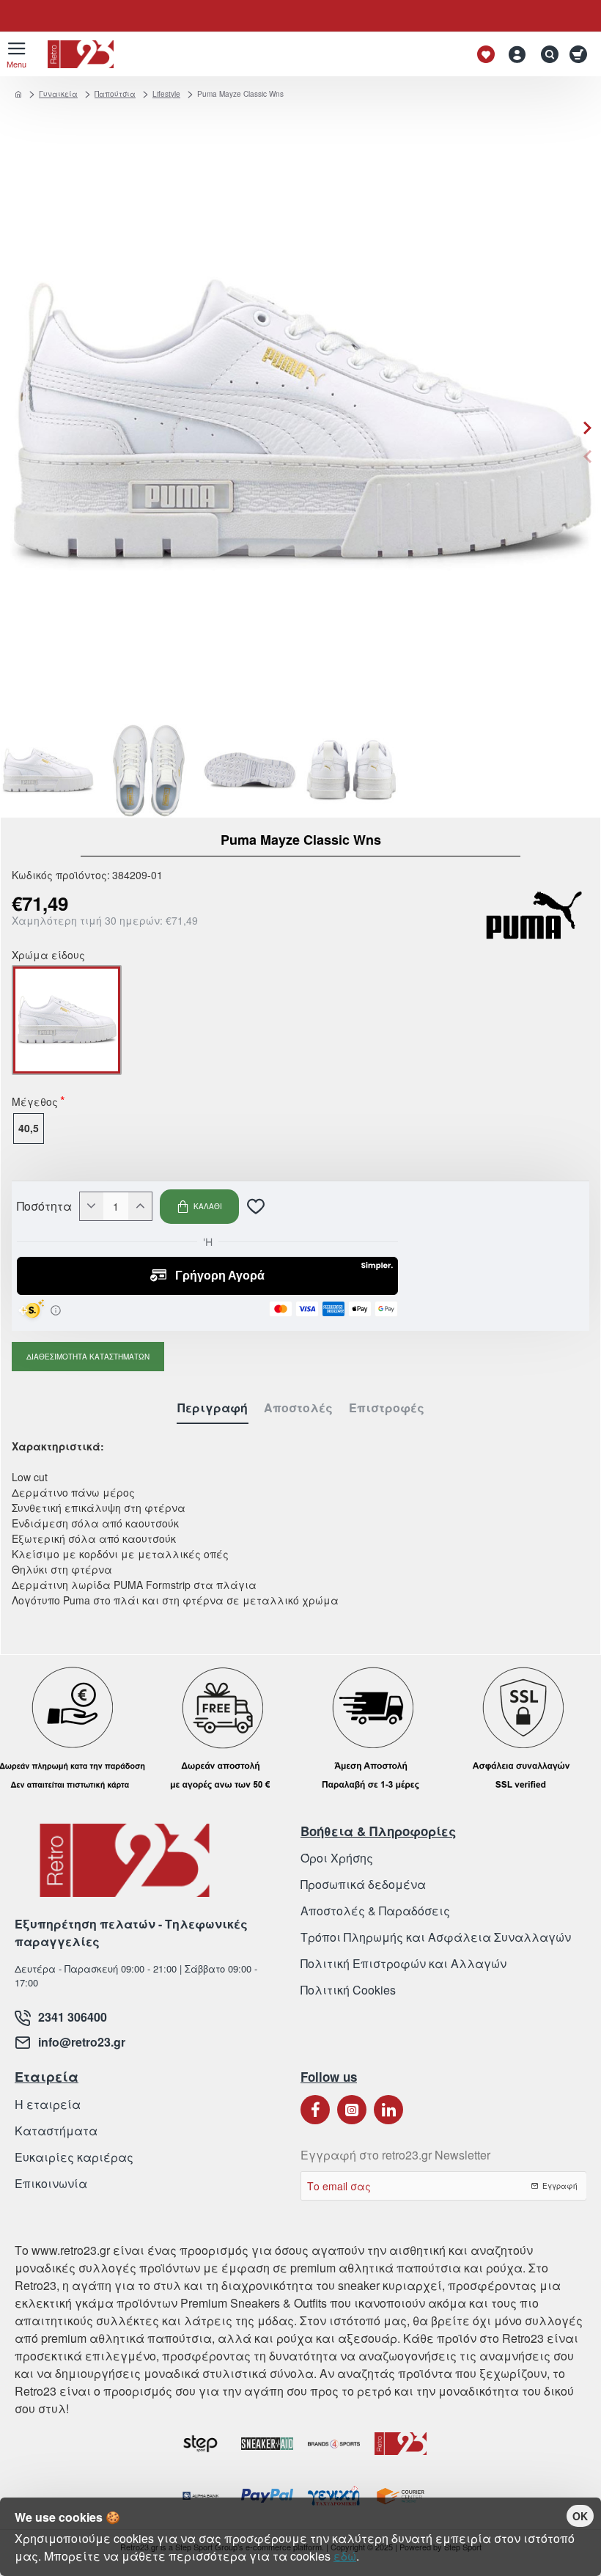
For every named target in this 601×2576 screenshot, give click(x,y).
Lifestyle (166, 94)
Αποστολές (298, 1408)
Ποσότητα (44, 1206)
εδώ (345, 2556)
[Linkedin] (388, 2110)
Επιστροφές (387, 1408)
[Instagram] (352, 2110)
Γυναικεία (58, 94)
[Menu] (16, 54)
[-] (92, 1206)
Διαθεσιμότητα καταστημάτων (88, 1357)
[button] (587, 456)
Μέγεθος (35, 1103)
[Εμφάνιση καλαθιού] (581, 54)
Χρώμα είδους (48, 956)
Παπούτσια (115, 94)
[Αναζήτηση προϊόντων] (546, 54)
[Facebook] (315, 2110)
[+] (140, 1206)
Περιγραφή (213, 1408)
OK (580, 2516)
